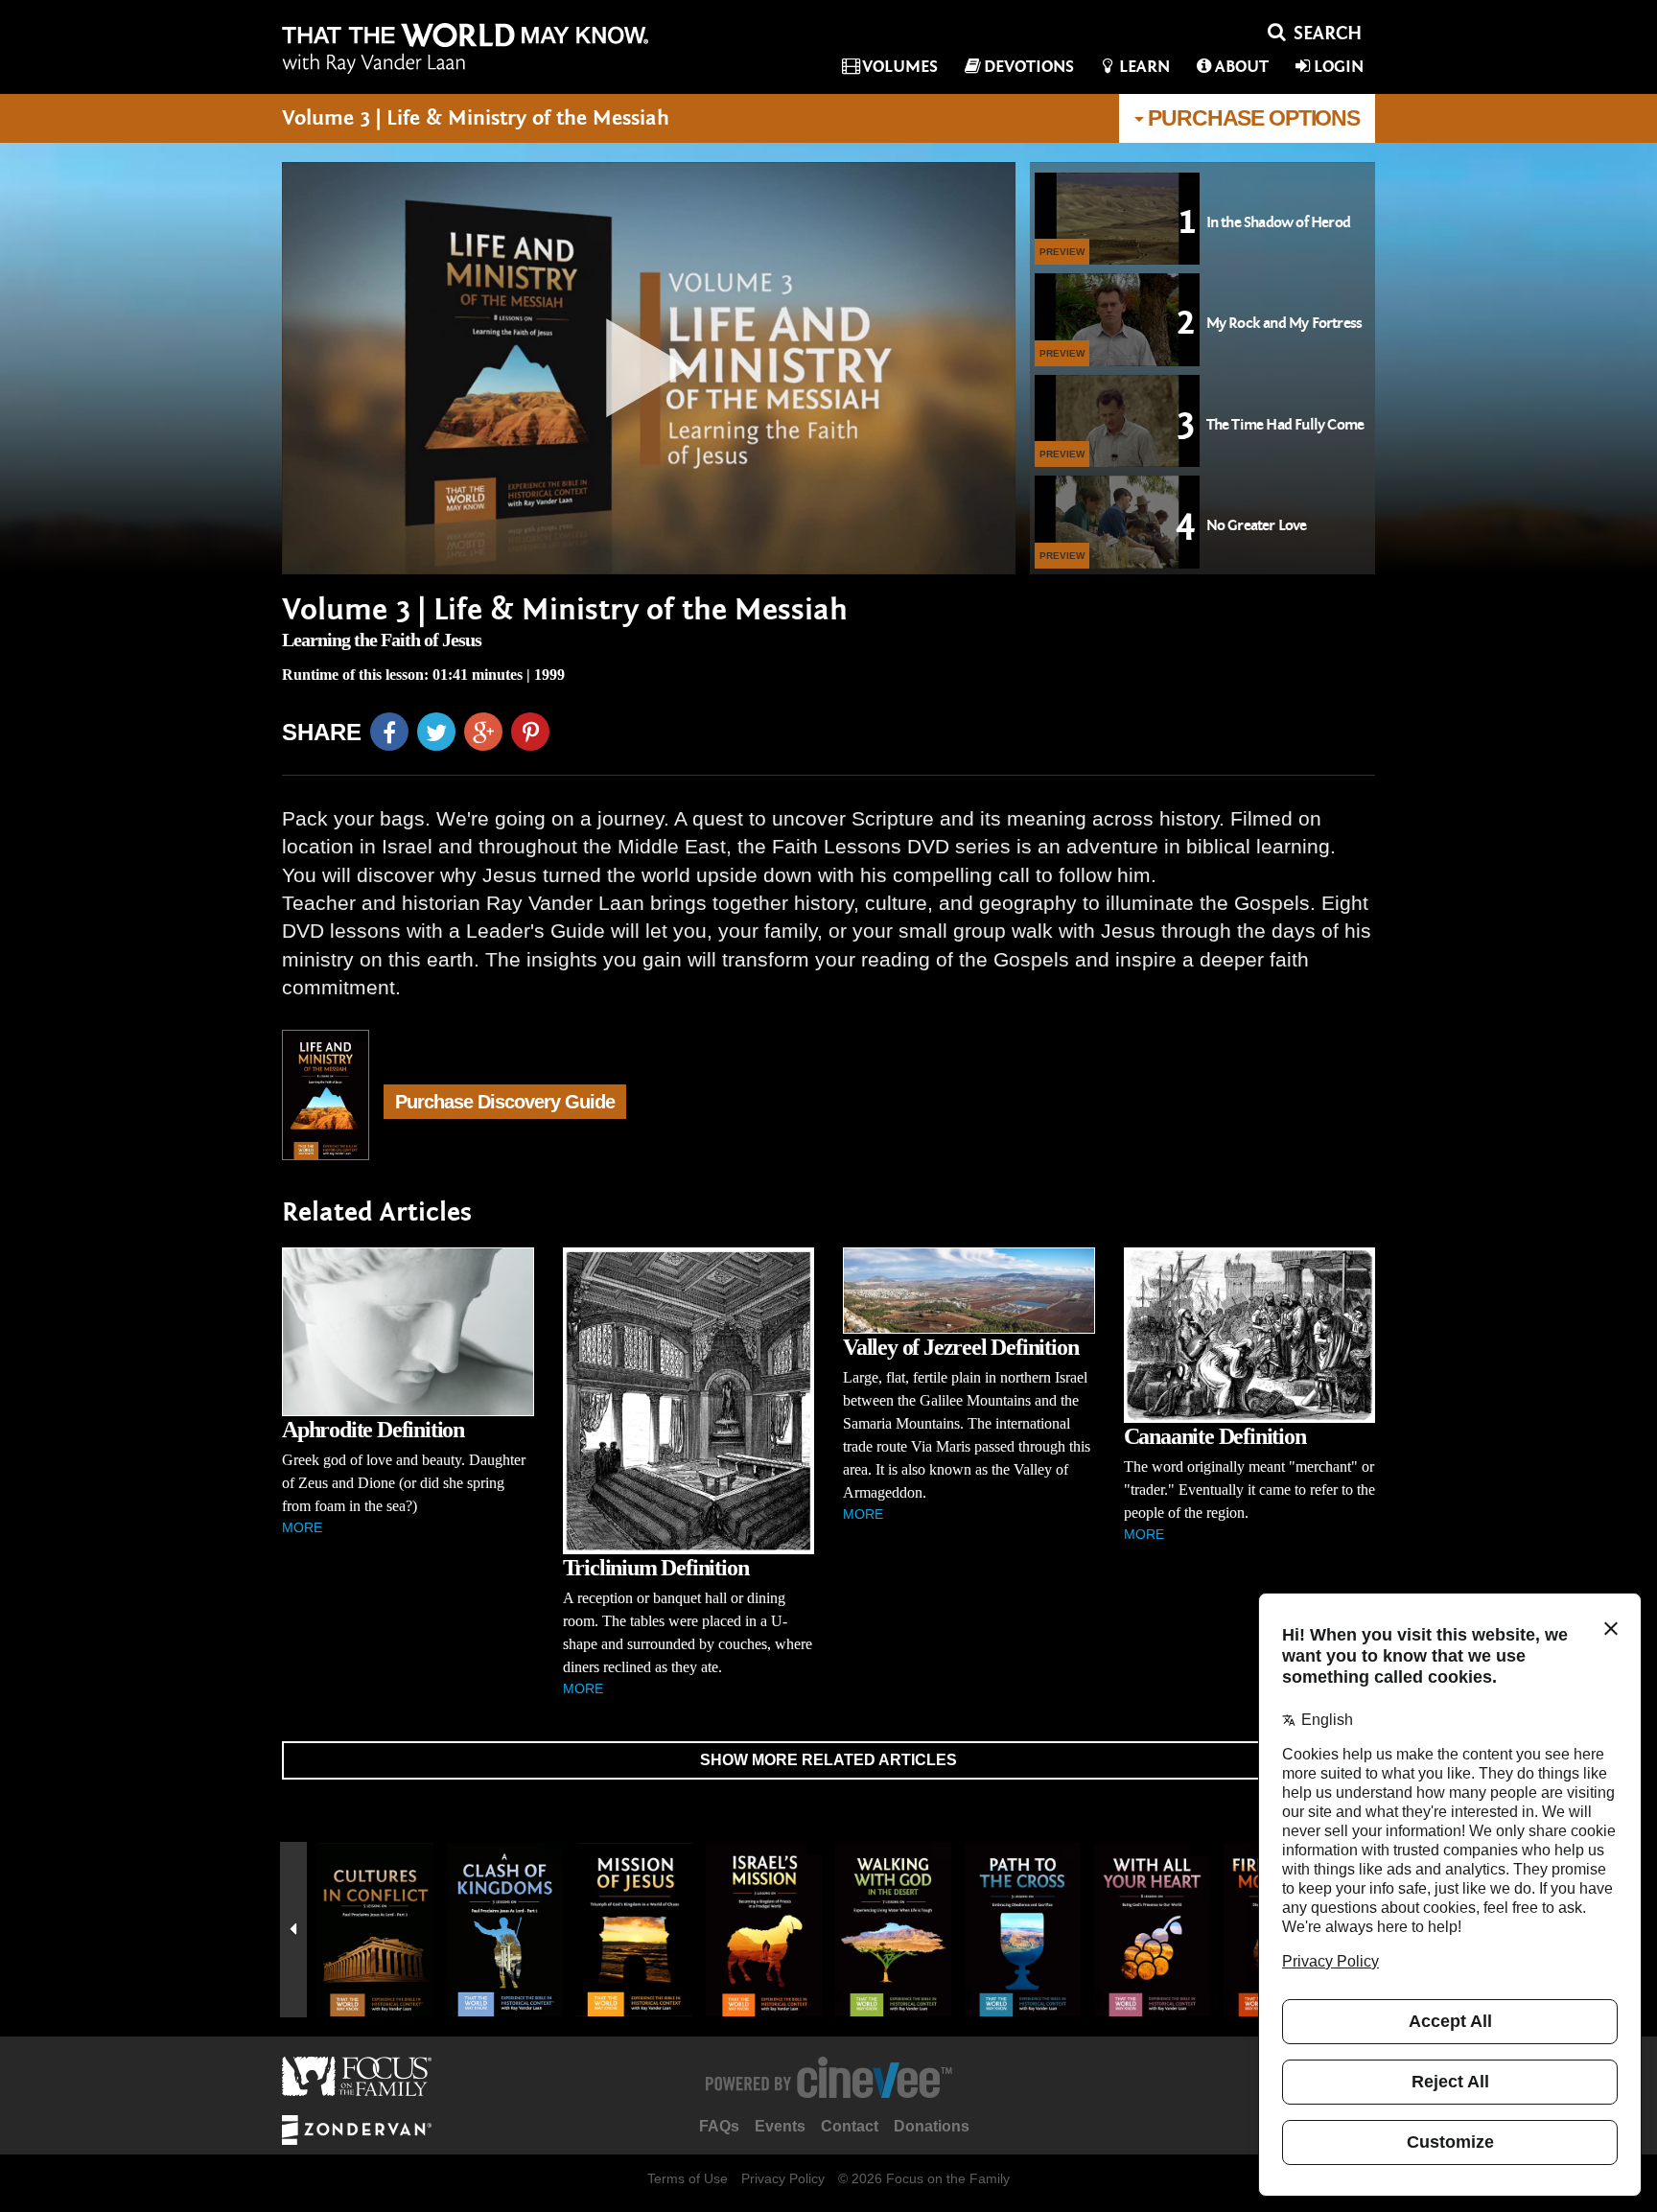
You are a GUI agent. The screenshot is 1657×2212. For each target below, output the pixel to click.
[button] (293, 1930)
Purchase (1252, 118)
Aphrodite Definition (373, 1430)
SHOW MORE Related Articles (828, 1760)
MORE (302, 1527)
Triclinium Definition (656, 1568)
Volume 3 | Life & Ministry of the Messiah (565, 610)
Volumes (900, 67)
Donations (932, 2126)
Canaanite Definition (1215, 1436)
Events (780, 2126)
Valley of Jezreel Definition (960, 1347)
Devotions (1029, 67)
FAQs (719, 2126)
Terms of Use (688, 2178)
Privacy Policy (783, 2178)
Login (1339, 67)
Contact (850, 2126)
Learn (1144, 67)
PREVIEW (1062, 252)
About (1242, 67)
